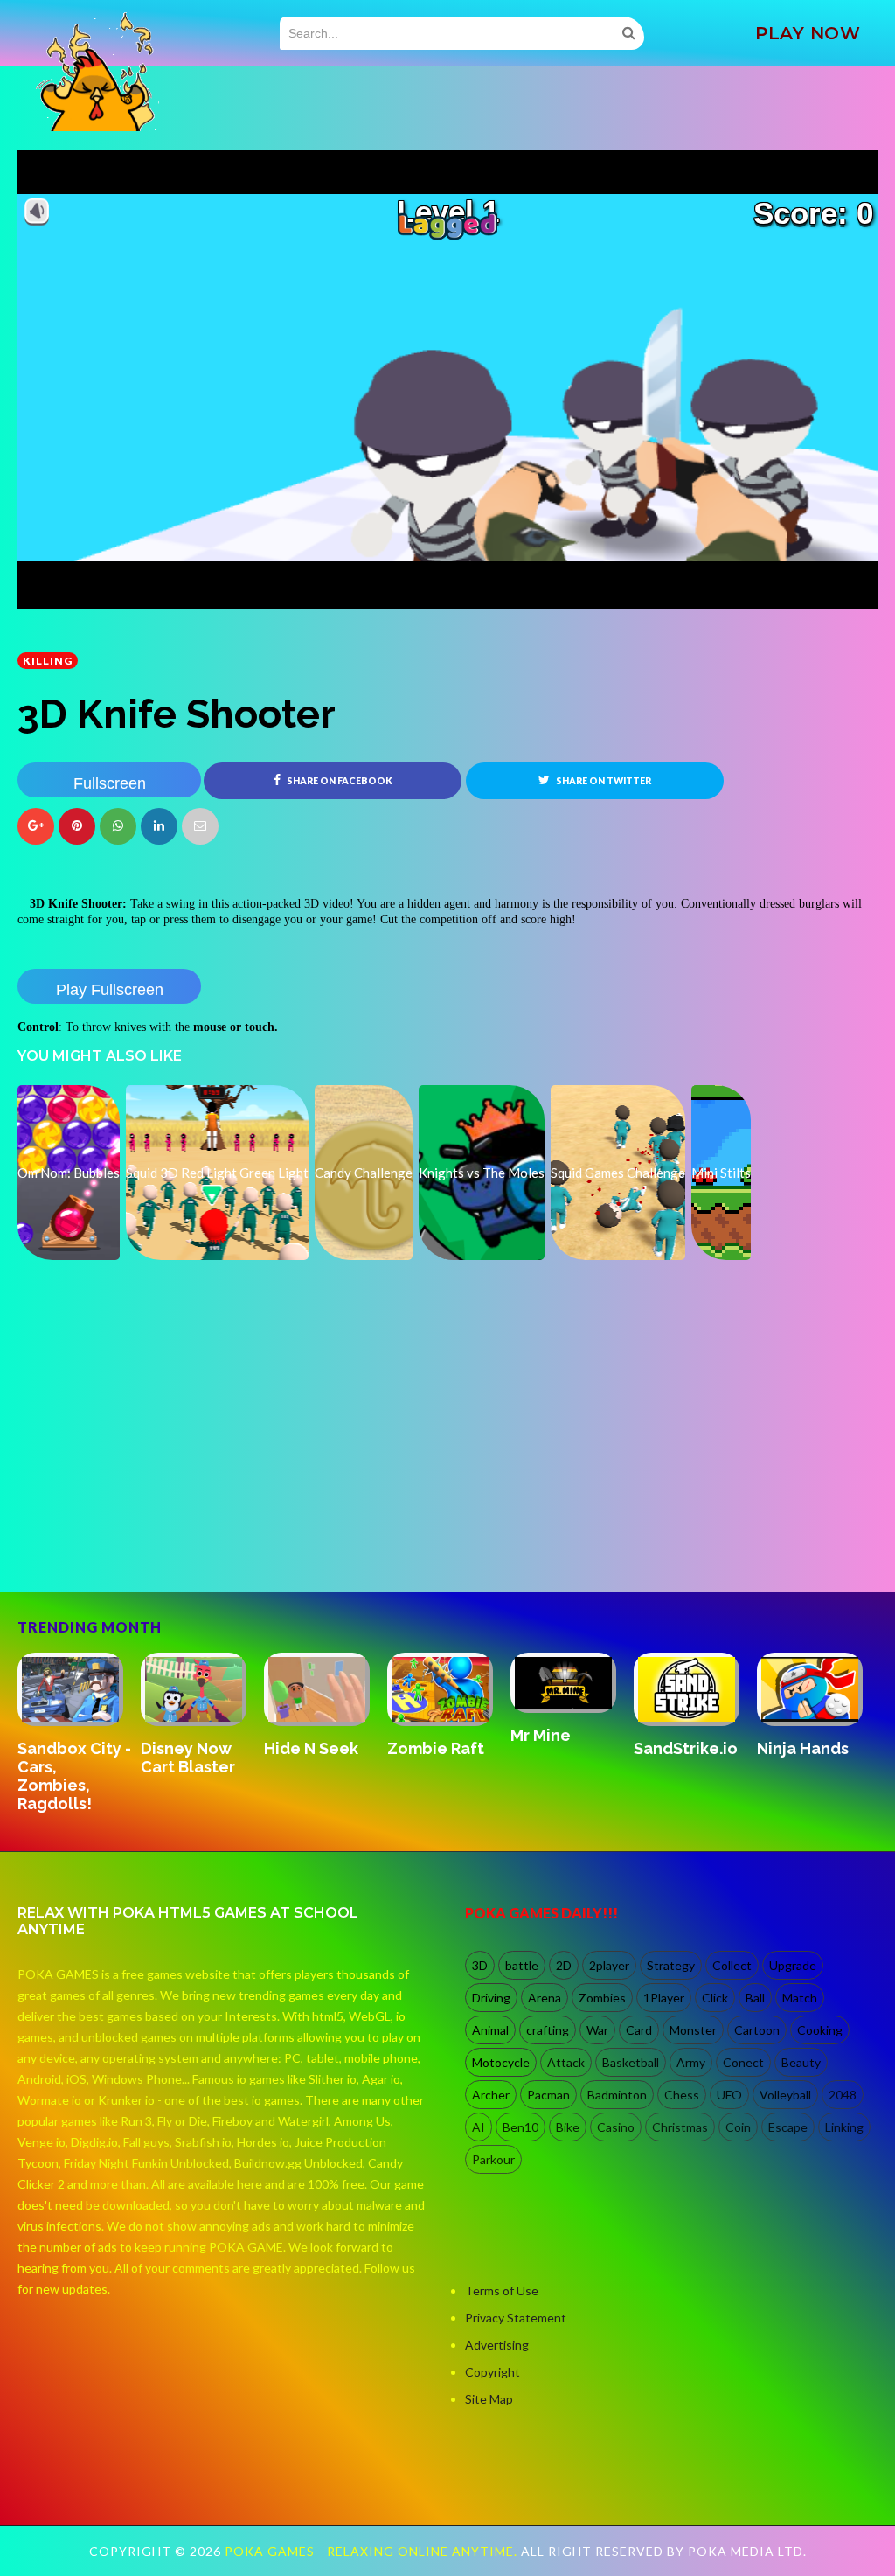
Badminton (617, 2095)
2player (609, 1965)
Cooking (820, 2030)
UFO (729, 2095)
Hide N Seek (311, 1748)
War (597, 2030)
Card (639, 2030)
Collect (732, 1965)
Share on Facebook (339, 781)
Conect (743, 2062)
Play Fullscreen (110, 990)
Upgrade (793, 1965)
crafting (548, 2030)
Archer (491, 2095)
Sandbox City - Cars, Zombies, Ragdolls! (74, 1776)
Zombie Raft (436, 1748)
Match (800, 1998)
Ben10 (520, 2127)
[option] (79, 1734)
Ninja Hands (803, 1748)
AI (479, 2127)
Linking (844, 2127)
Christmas (680, 2127)
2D (564, 1965)
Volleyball (785, 2095)
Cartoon (757, 2030)
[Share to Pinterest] (200, 826)
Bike (568, 2127)
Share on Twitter (603, 781)
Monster (693, 2030)
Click (715, 1998)
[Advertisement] (149, 1517)
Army (691, 2062)
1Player (664, 1998)
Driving (491, 1998)
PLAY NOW (808, 33)
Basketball (631, 2062)
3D (480, 1965)
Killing (48, 661)
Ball (755, 1998)
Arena (545, 1998)
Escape (788, 2127)
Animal (490, 2030)
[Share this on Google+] (36, 826)
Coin (738, 2127)
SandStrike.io (686, 1748)
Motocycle (501, 2062)
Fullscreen (110, 783)
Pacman (548, 2095)
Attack (566, 2062)
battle (522, 1965)
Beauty (801, 2062)
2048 (843, 2095)
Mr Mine (541, 1735)
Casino (616, 2127)
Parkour (493, 2159)
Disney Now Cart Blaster (188, 1758)
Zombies (602, 1998)
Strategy (671, 1965)
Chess (682, 2095)
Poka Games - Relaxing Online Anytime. (373, 2551)
